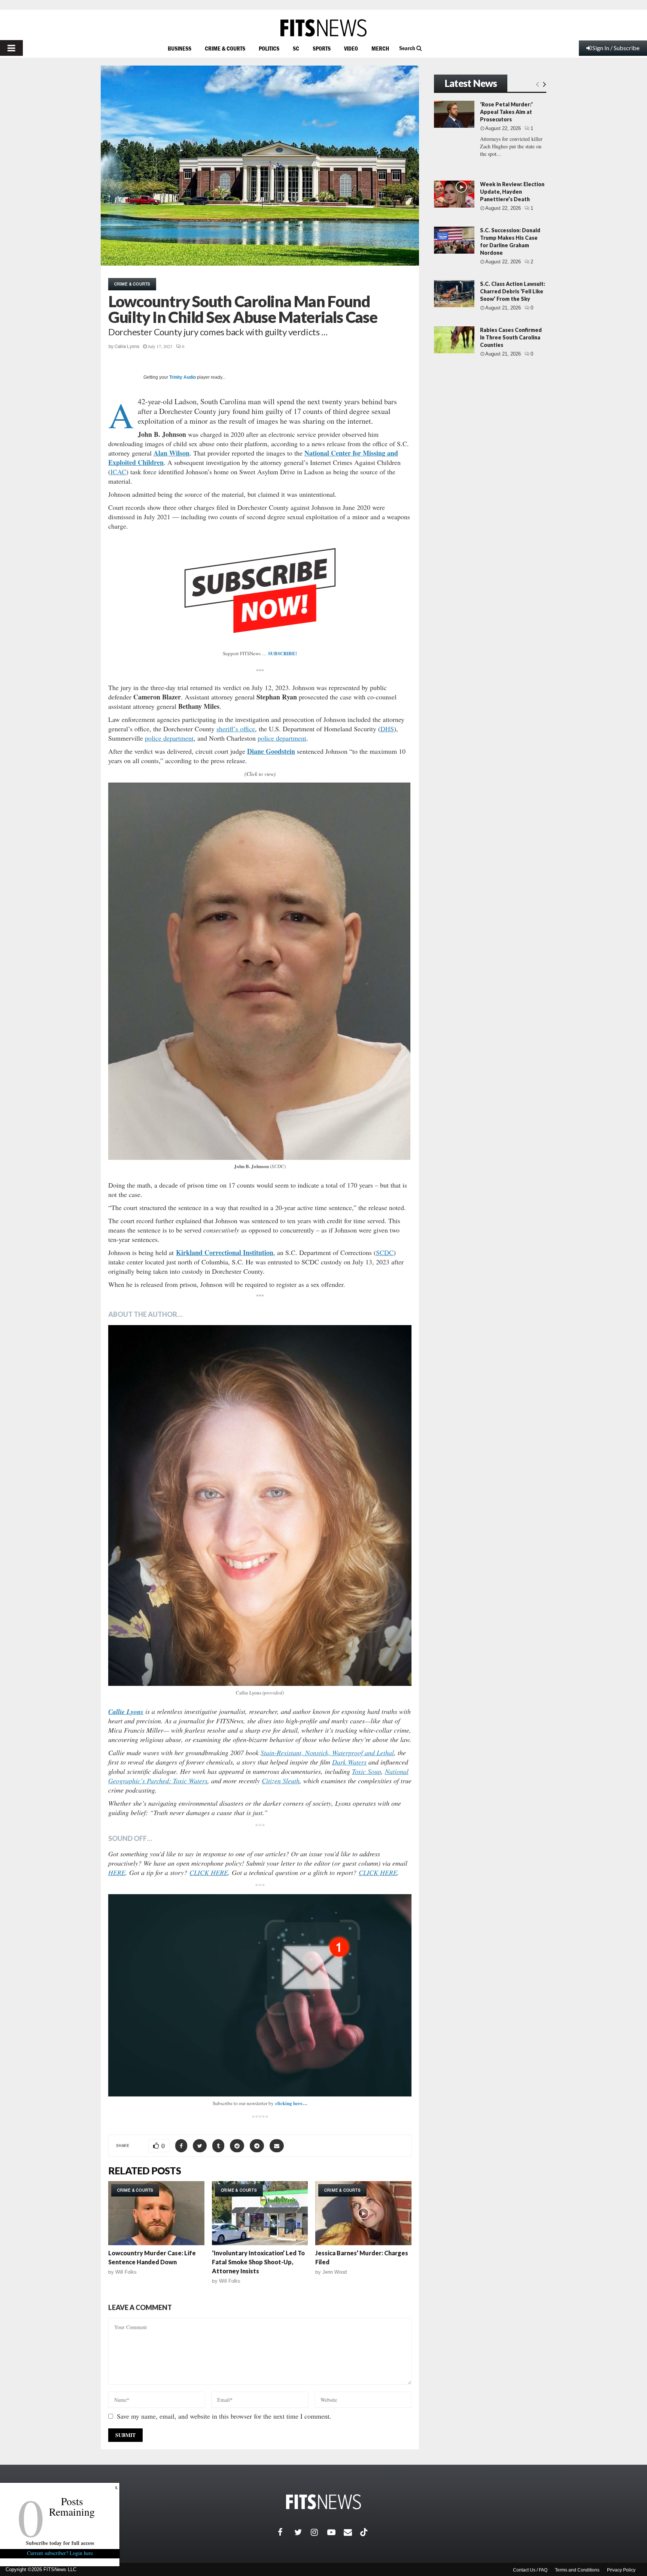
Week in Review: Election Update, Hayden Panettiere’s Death (512, 192)
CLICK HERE (209, 1872)
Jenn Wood (335, 2272)
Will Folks (126, 2272)
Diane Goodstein (271, 751)
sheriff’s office (236, 729)
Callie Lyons (127, 347)
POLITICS (269, 48)
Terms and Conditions (577, 2570)
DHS (387, 729)
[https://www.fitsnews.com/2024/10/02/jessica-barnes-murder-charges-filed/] (363, 2213)
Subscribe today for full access (60, 2543)
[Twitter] (303, 2532)
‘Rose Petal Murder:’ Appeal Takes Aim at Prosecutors (506, 112)
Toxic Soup (367, 1771)
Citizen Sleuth (281, 1781)
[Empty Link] (537, 84)
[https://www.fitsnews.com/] (323, 28)
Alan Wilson (171, 453)
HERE (117, 1872)
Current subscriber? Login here (60, 2553)
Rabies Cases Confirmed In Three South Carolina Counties (511, 337)
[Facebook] (286, 2532)
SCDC (385, 1252)
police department (169, 738)
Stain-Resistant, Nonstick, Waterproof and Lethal (327, 1753)
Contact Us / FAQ (530, 2570)
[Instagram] (319, 2532)
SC (296, 48)
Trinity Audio (183, 377)
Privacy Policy (621, 2570)
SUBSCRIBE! (283, 653)
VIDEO (351, 48)
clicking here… (291, 2103)
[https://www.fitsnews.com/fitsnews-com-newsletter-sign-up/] (260, 1995)
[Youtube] (335, 2532)
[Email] (352, 2532)
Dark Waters (349, 1762)
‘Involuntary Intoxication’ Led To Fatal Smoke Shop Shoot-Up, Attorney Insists (258, 2262)
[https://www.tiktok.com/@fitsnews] (365, 2532)
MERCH (380, 48)
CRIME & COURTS (225, 48)
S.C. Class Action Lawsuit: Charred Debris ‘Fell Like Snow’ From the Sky (513, 291)
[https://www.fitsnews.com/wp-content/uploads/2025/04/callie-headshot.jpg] (260, 1505)
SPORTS (322, 48)
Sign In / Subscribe (616, 48)
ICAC (118, 472)
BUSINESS (180, 48)
